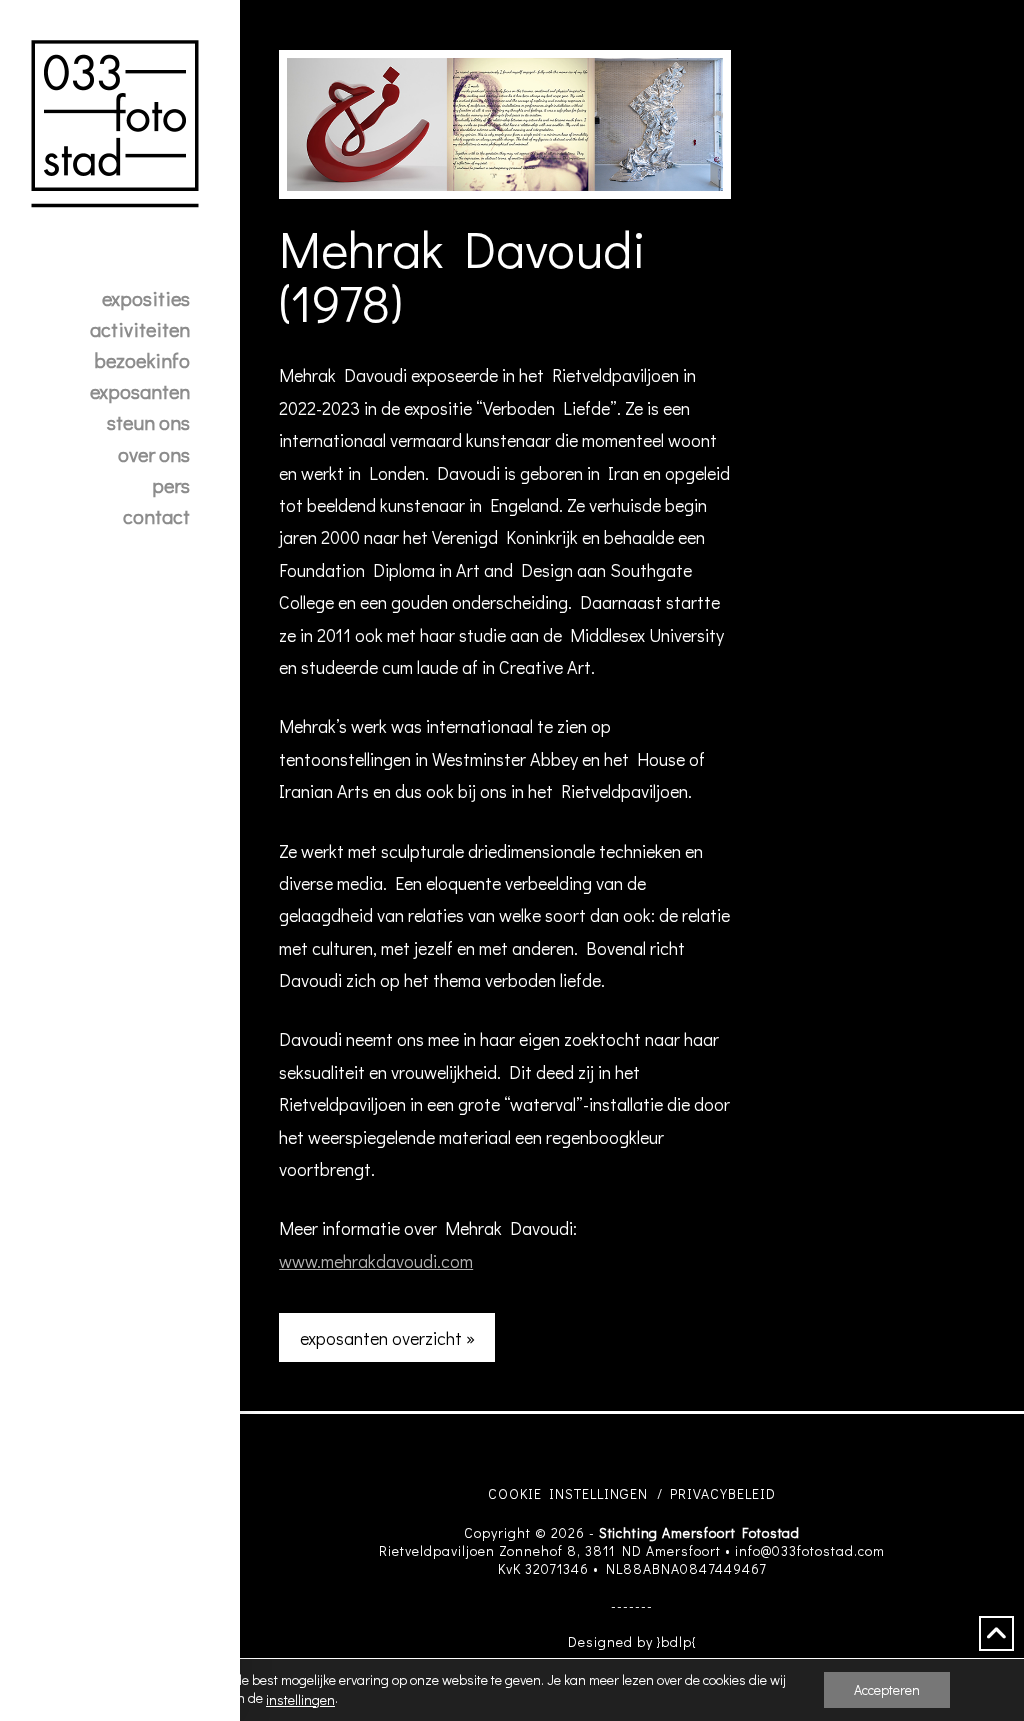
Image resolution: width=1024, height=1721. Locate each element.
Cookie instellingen (568, 1493)
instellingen (300, 1700)
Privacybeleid (723, 1493)
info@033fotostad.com (810, 1550)
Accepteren (887, 1689)
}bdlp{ (677, 1641)
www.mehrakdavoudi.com (376, 1261)
